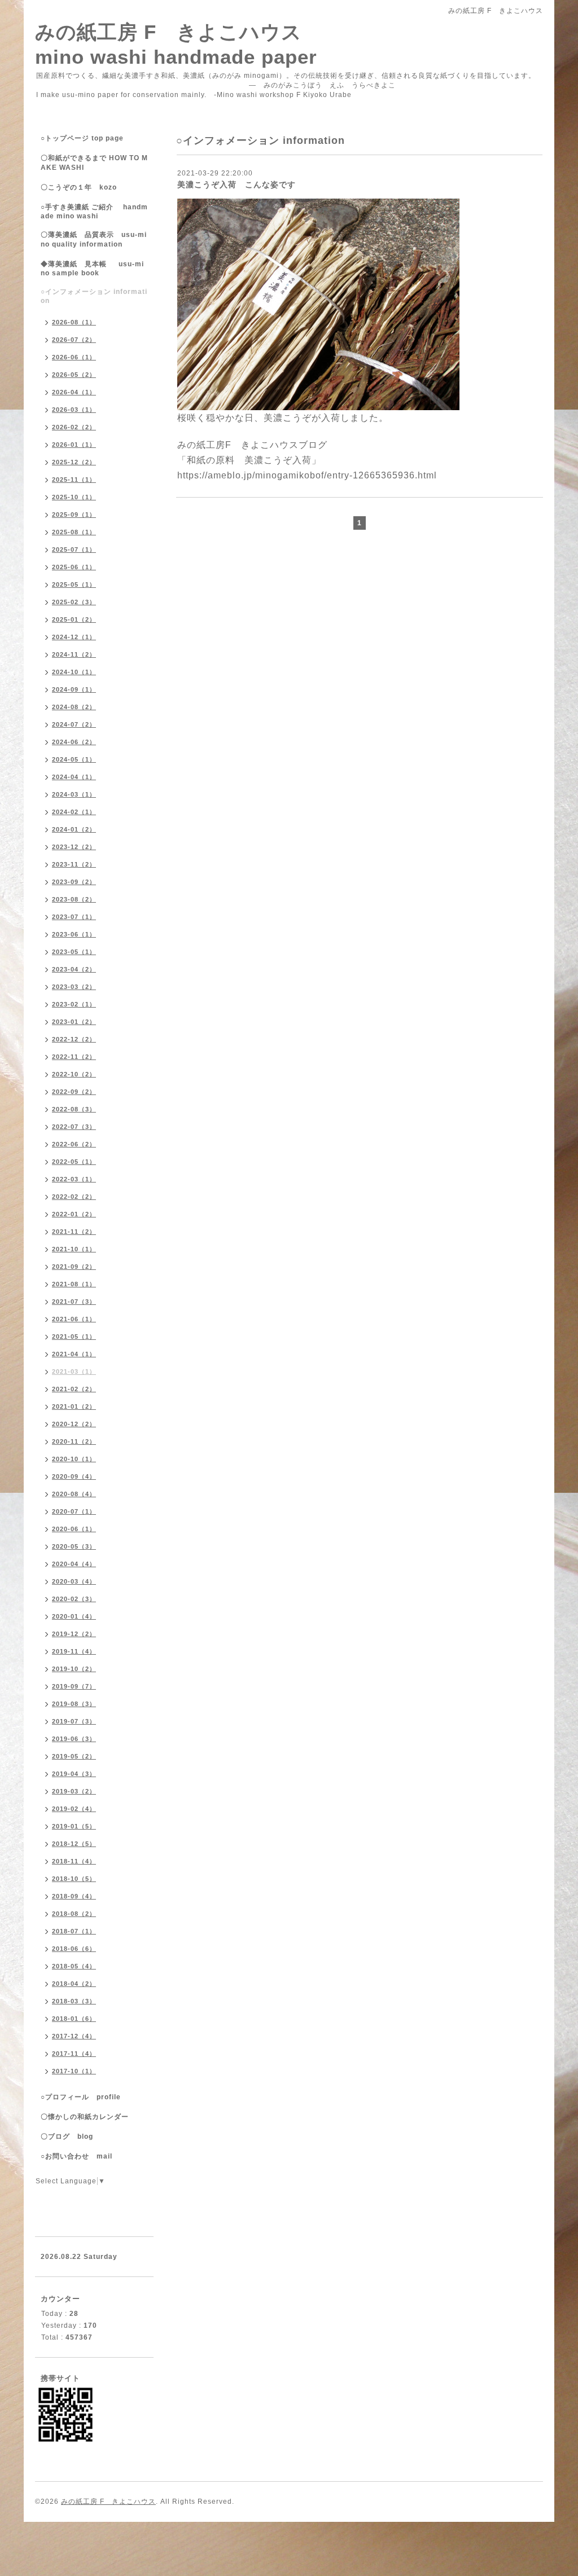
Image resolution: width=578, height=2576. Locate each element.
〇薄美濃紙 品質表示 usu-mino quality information (94, 239)
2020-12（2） (74, 1424)
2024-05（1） (74, 759)
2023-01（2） (74, 1022)
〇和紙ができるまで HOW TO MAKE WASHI (94, 163)
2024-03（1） (74, 794)
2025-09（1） (74, 515)
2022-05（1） (74, 1162)
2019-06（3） (74, 1739)
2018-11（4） (74, 1861)
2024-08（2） (74, 707)
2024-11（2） (74, 654)
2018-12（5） (74, 1844)
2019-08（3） (74, 1704)
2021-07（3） (74, 1302)
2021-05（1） (74, 1337)
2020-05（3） (74, 1546)
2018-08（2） (74, 1914)
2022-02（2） (74, 1197)
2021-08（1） (74, 1284)
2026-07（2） (74, 340)
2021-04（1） (74, 1354)
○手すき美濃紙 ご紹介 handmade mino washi (94, 212)
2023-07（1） (74, 917)
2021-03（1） (74, 1371)
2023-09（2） (74, 882)
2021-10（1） (74, 1249)
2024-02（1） (74, 812)
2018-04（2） (74, 1984)
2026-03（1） (74, 410)
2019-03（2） (74, 1791)
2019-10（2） (74, 1669)
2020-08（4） (74, 1494)
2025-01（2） (74, 619)
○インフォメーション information (94, 296)
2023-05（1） (74, 952)
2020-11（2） (74, 1441)
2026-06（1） (74, 357)
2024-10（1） (74, 672)
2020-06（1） (74, 1529)
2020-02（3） (74, 1599)
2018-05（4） (74, 1966)
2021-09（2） (74, 1267)
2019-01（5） (74, 1826)
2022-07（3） (74, 1127)
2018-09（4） (74, 1896)
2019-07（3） (74, 1721)
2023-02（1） (74, 1004)
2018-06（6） (74, 1949)
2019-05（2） (74, 1756)
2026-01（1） (74, 445)
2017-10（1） (74, 2071)
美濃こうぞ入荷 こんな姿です (237, 184)
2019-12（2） (74, 1634)
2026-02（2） (74, 427)
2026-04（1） (74, 392)
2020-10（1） (74, 1459)
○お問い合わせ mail (76, 2156)
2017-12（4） (74, 2036)
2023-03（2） (74, 987)
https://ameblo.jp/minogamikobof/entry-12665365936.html (307, 475)
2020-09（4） (74, 1476)
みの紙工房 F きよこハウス (108, 2502)
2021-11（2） (74, 1232)
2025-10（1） (74, 497)
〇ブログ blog (67, 2137)
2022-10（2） (74, 1074)
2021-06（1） (74, 1319)
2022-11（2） (74, 1057)
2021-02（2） (74, 1389)
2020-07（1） (74, 1511)
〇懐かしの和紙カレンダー (92, 2117)
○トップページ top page (82, 138)
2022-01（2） (74, 1214)
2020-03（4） (74, 1581)
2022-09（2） (74, 1092)
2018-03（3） (74, 2001)
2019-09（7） (74, 1686)
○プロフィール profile (81, 2097)
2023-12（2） (74, 847)
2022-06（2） (74, 1144)
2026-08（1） (74, 322)
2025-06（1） (74, 567)
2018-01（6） (74, 2019)
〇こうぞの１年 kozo (79, 187)
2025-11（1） (74, 480)
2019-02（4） (74, 1809)
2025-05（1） (74, 584)
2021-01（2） (74, 1406)
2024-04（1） (74, 777)
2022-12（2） (74, 1039)
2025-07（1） (74, 550)
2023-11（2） (74, 864)
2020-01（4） (74, 1616)
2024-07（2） (74, 724)
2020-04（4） (74, 1564)
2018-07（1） (74, 1931)
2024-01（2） (74, 829)
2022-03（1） (74, 1179)
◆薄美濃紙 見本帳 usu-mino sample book (92, 269)
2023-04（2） (74, 969)
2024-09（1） (74, 689)
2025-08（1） (74, 532)
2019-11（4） (74, 1651)
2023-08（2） (74, 899)
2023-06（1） (74, 934)
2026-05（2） (74, 375)
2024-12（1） (74, 637)
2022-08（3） (74, 1109)
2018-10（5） (74, 1879)
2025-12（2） (74, 462)
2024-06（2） (74, 742)
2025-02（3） (74, 602)
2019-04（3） (74, 1774)
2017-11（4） (74, 2054)
